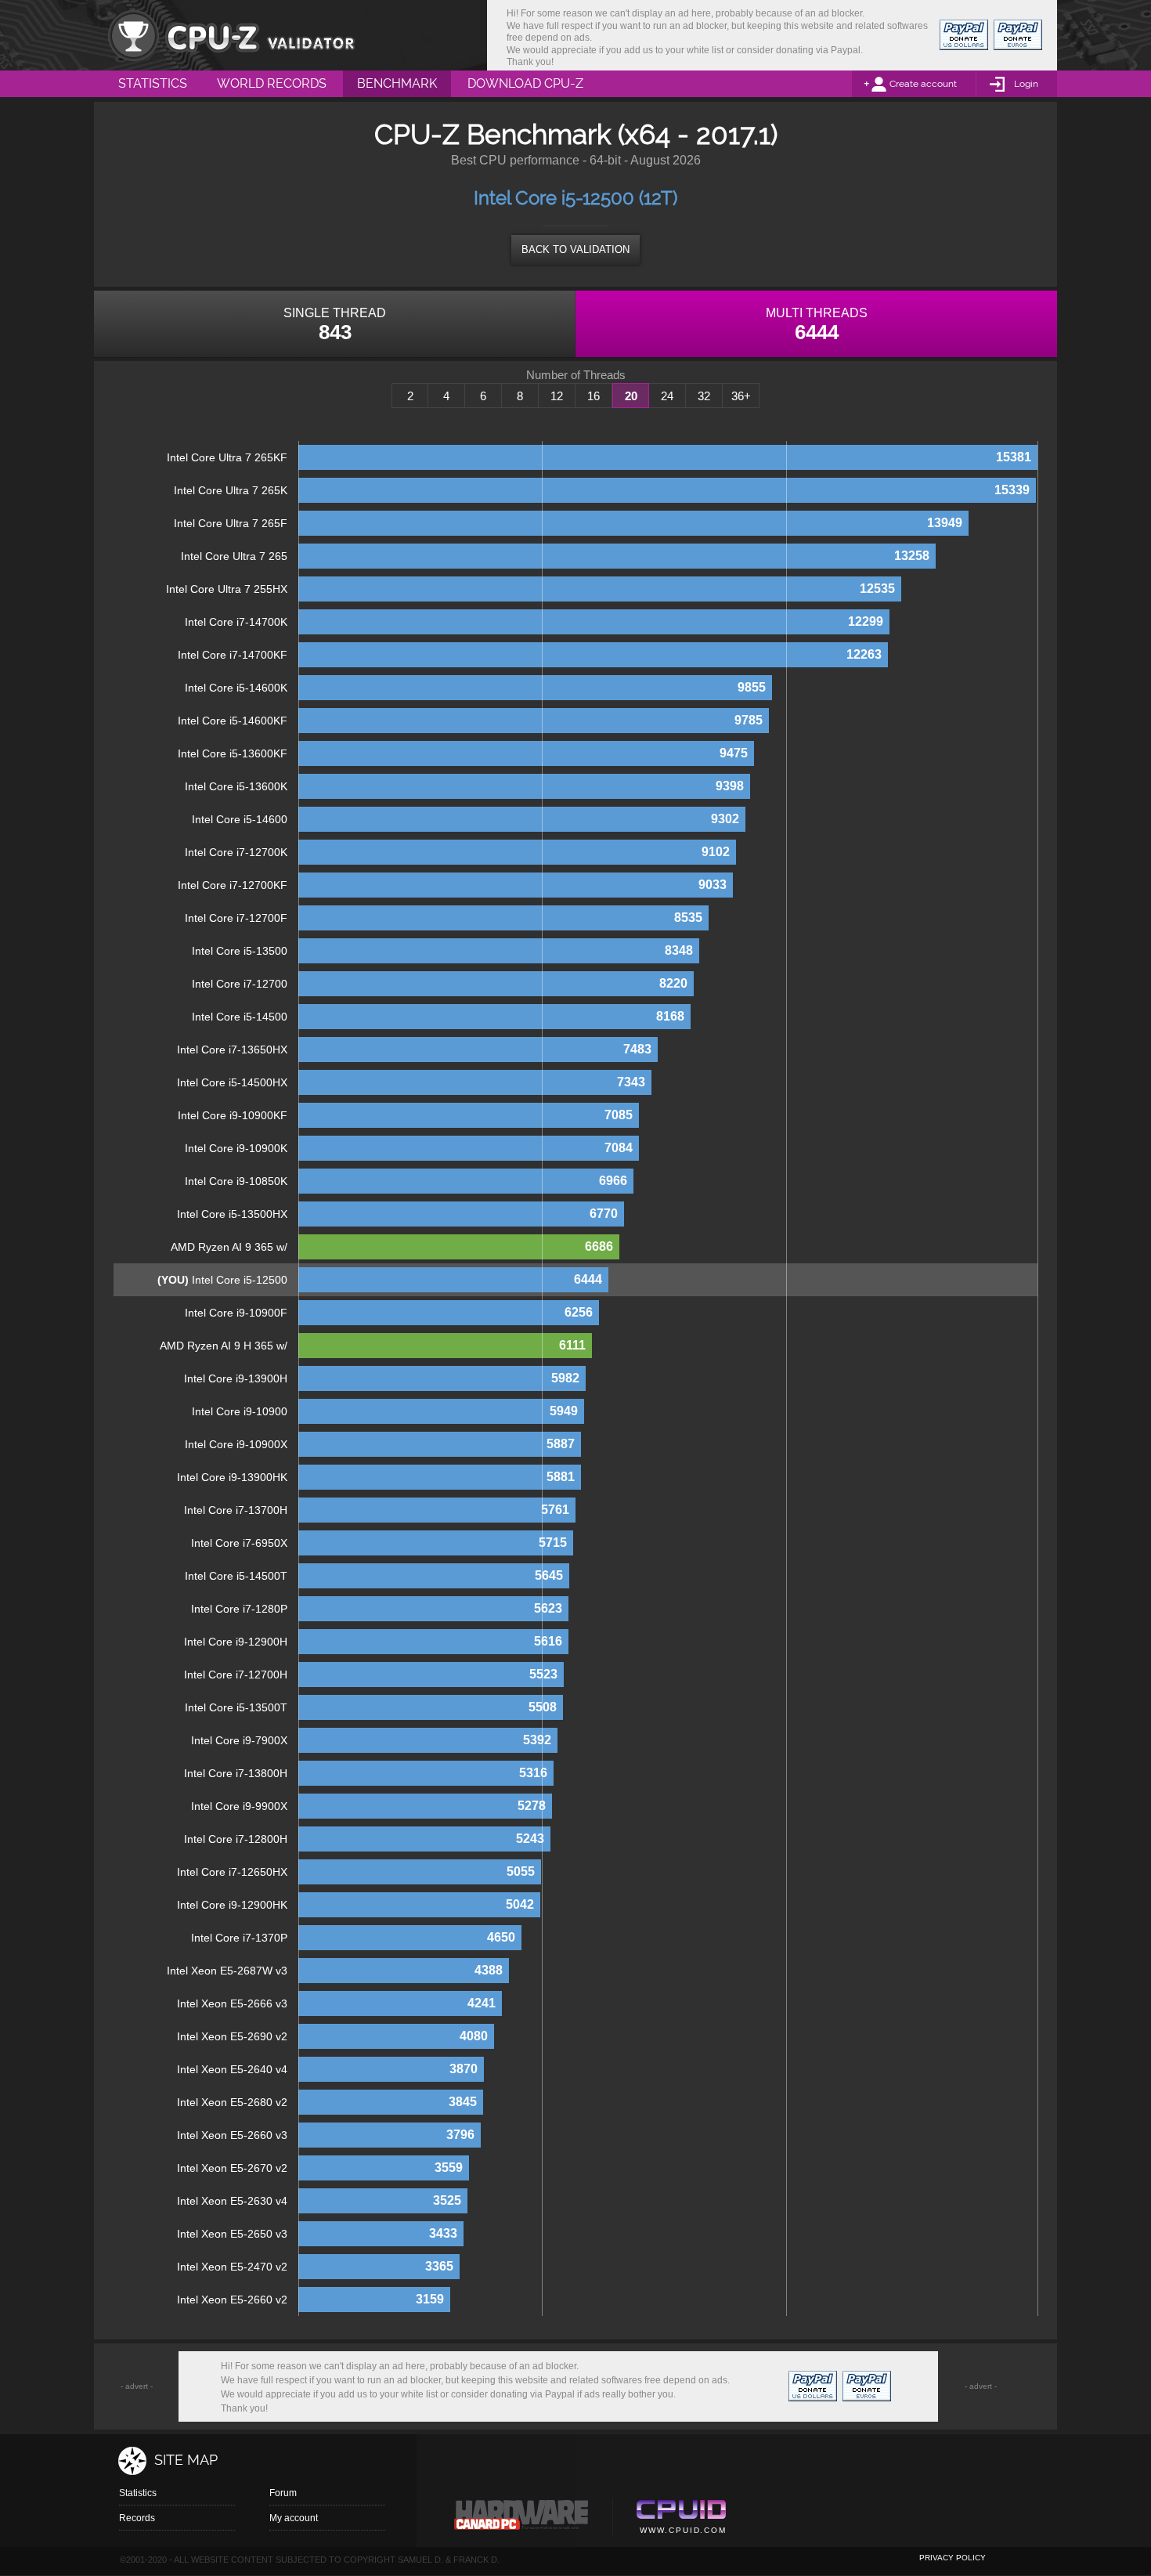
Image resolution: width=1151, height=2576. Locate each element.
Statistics (138, 2493)
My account (294, 2518)
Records (137, 2518)
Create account (923, 84)
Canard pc (522, 2519)
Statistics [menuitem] (153, 83)
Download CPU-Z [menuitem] (525, 83)
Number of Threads (576, 375)
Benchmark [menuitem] (397, 83)
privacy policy (953, 2558)
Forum (283, 2493)
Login (1026, 84)
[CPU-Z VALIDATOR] (231, 35)
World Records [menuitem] (272, 83)
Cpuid (681, 2519)
